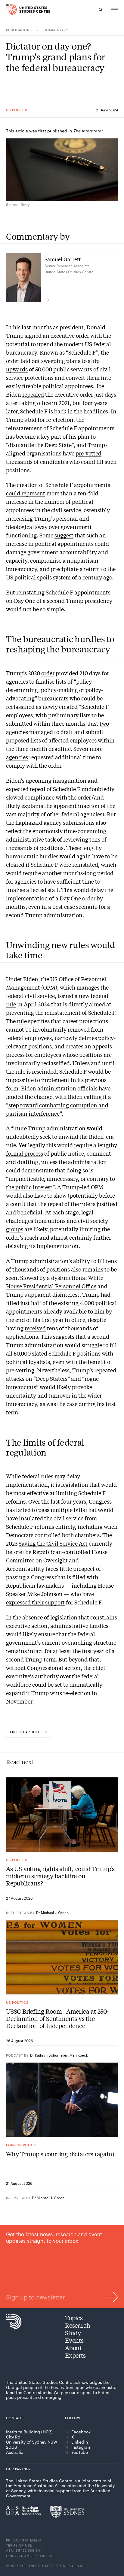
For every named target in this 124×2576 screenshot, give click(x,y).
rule (22, 1021)
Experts (75, 2355)
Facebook (81, 2432)
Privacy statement (24, 2540)
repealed (33, 394)
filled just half (24, 1303)
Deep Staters (52, 1378)
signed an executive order (57, 335)
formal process (25, 1153)
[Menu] (114, 10)
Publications (19, 30)
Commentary (56, 30)
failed (23, 1510)
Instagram (81, 2447)
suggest (64, 535)
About (73, 2348)
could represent (26, 493)
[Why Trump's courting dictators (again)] (62, 2100)
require (83, 1145)
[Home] (9, 10)
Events (74, 2340)
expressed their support (35, 1602)
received (35, 1328)
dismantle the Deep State (40, 445)
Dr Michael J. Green (52, 1912)
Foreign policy (21, 2145)
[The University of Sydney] (68, 2512)
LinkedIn (80, 2442)
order (48, 673)
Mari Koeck (79, 2055)
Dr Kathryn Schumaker (49, 2055)
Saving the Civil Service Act (53, 1543)
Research (77, 2325)
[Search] (101, 10)
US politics (17, 110)
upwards (17, 369)
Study (73, 2333)
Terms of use (19, 2545)
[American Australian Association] (23, 2511)
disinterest (66, 1294)
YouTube (80, 2452)
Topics (74, 2318)
